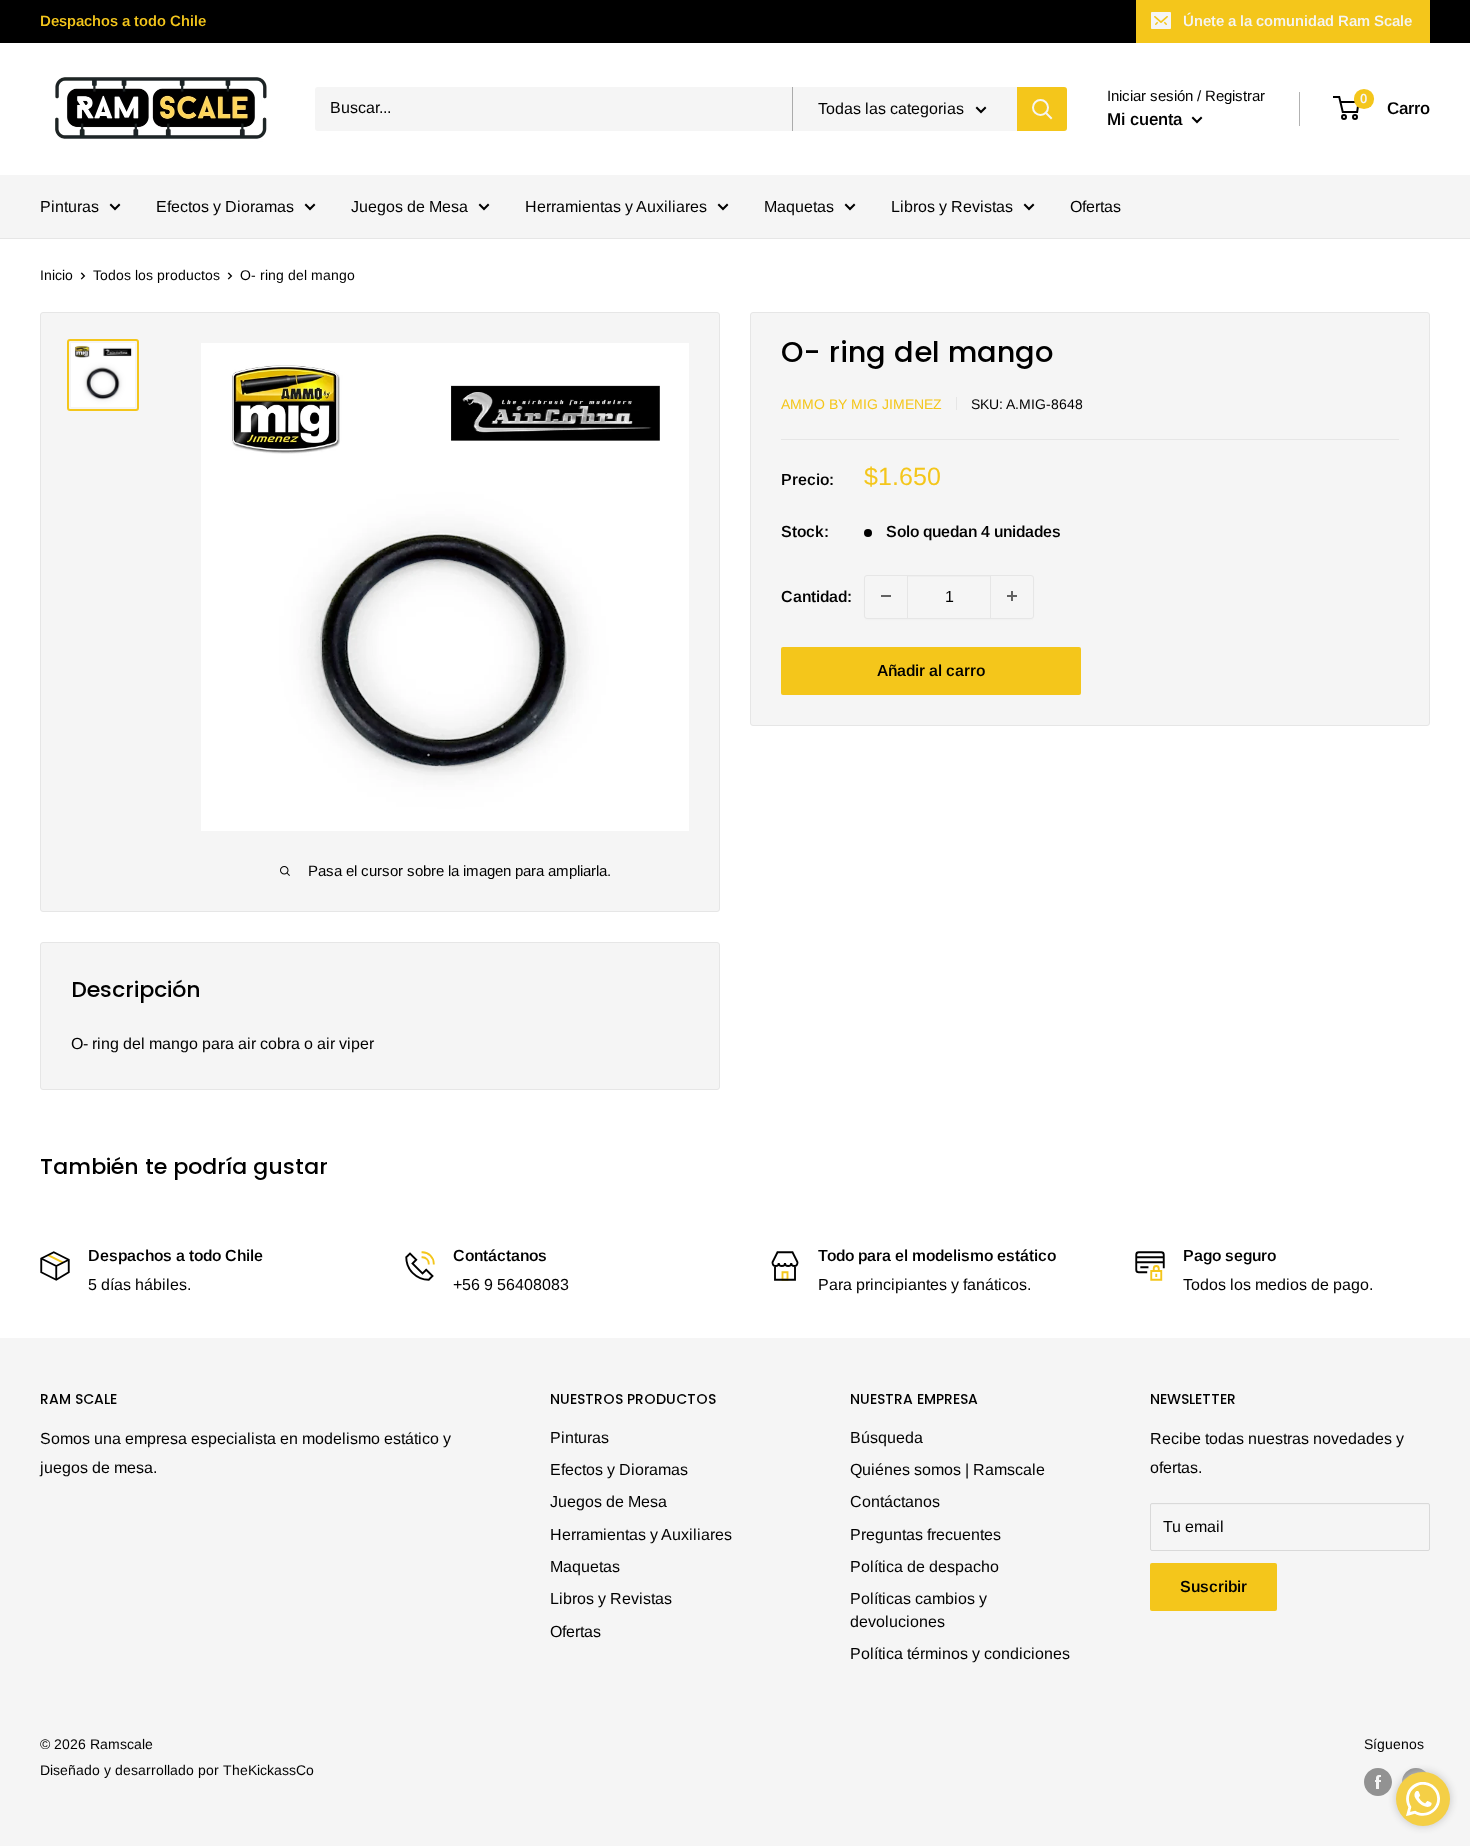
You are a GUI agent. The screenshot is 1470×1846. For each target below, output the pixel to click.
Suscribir (1213, 1586)
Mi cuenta (1147, 119)
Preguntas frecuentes (925, 1534)
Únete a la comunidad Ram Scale (1297, 20)
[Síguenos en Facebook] (1378, 1782)
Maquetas (799, 206)
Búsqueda (886, 1437)
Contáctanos (895, 1501)
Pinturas (69, 206)
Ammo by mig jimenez (861, 403)
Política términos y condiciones (960, 1653)
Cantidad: (816, 595)
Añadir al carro (931, 669)
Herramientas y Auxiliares (616, 206)
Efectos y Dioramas (225, 206)
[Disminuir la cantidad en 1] (886, 596)
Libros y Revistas (952, 206)
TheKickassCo (268, 1770)
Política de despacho (924, 1566)
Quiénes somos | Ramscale (947, 1469)
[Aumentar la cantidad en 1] (1012, 596)
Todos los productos (156, 275)
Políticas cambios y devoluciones (918, 1609)
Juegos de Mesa (409, 206)
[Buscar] (1042, 109)
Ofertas (1095, 206)
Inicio (56, 275)
